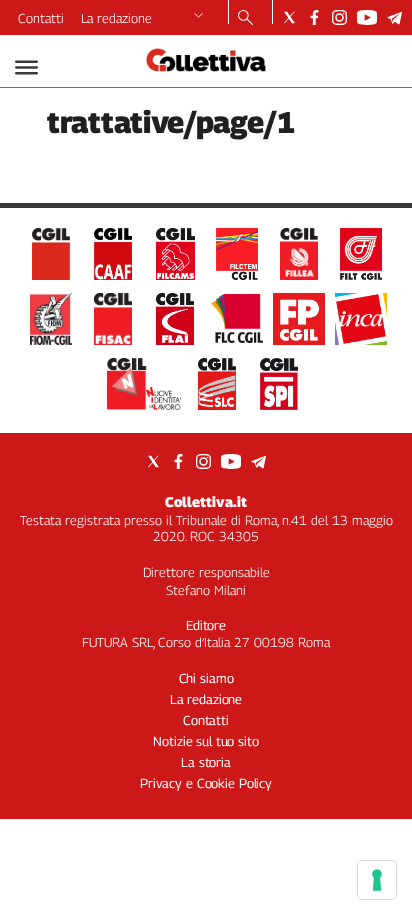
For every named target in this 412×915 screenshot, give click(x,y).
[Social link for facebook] (314, 17)
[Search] (245, 19)
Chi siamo (206, 678)
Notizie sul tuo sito (205, 741)
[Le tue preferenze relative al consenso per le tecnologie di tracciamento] (377, 880)
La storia (206, 762)
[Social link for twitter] (289, 17)
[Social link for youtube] (367, 17)
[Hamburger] (26, 67)
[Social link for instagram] (339, 17)
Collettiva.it (206, 501)
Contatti (41, 18)
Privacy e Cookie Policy (206, 783)
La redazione (116, 18)
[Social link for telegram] (394, 17)
